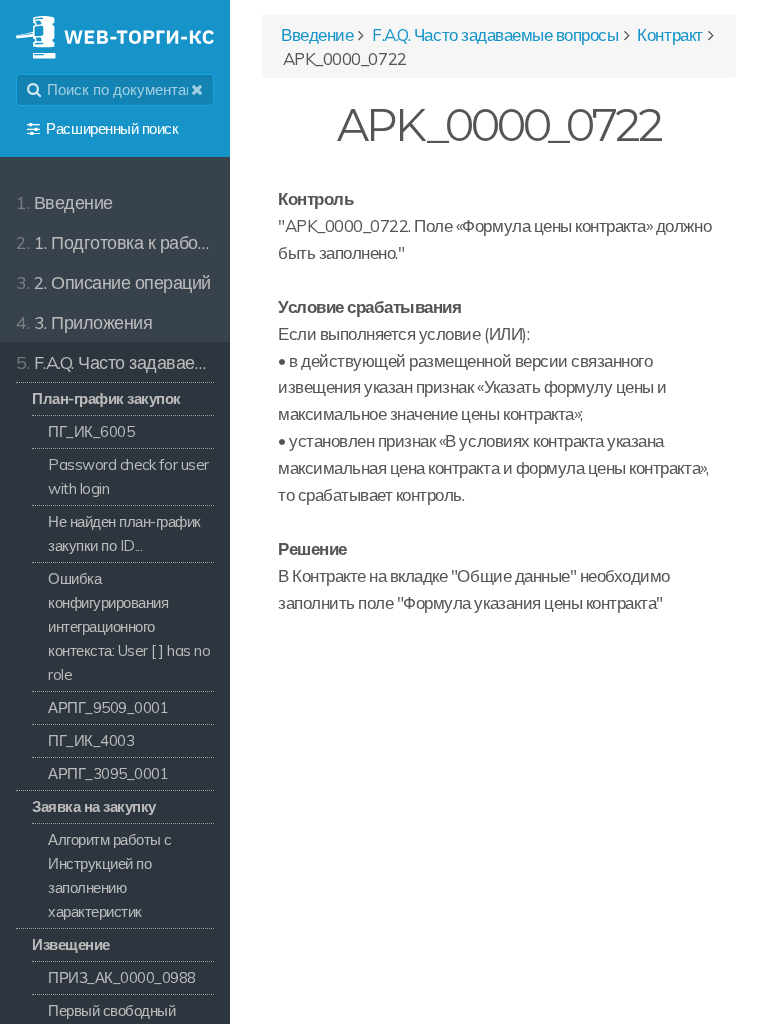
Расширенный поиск (112, 128)
